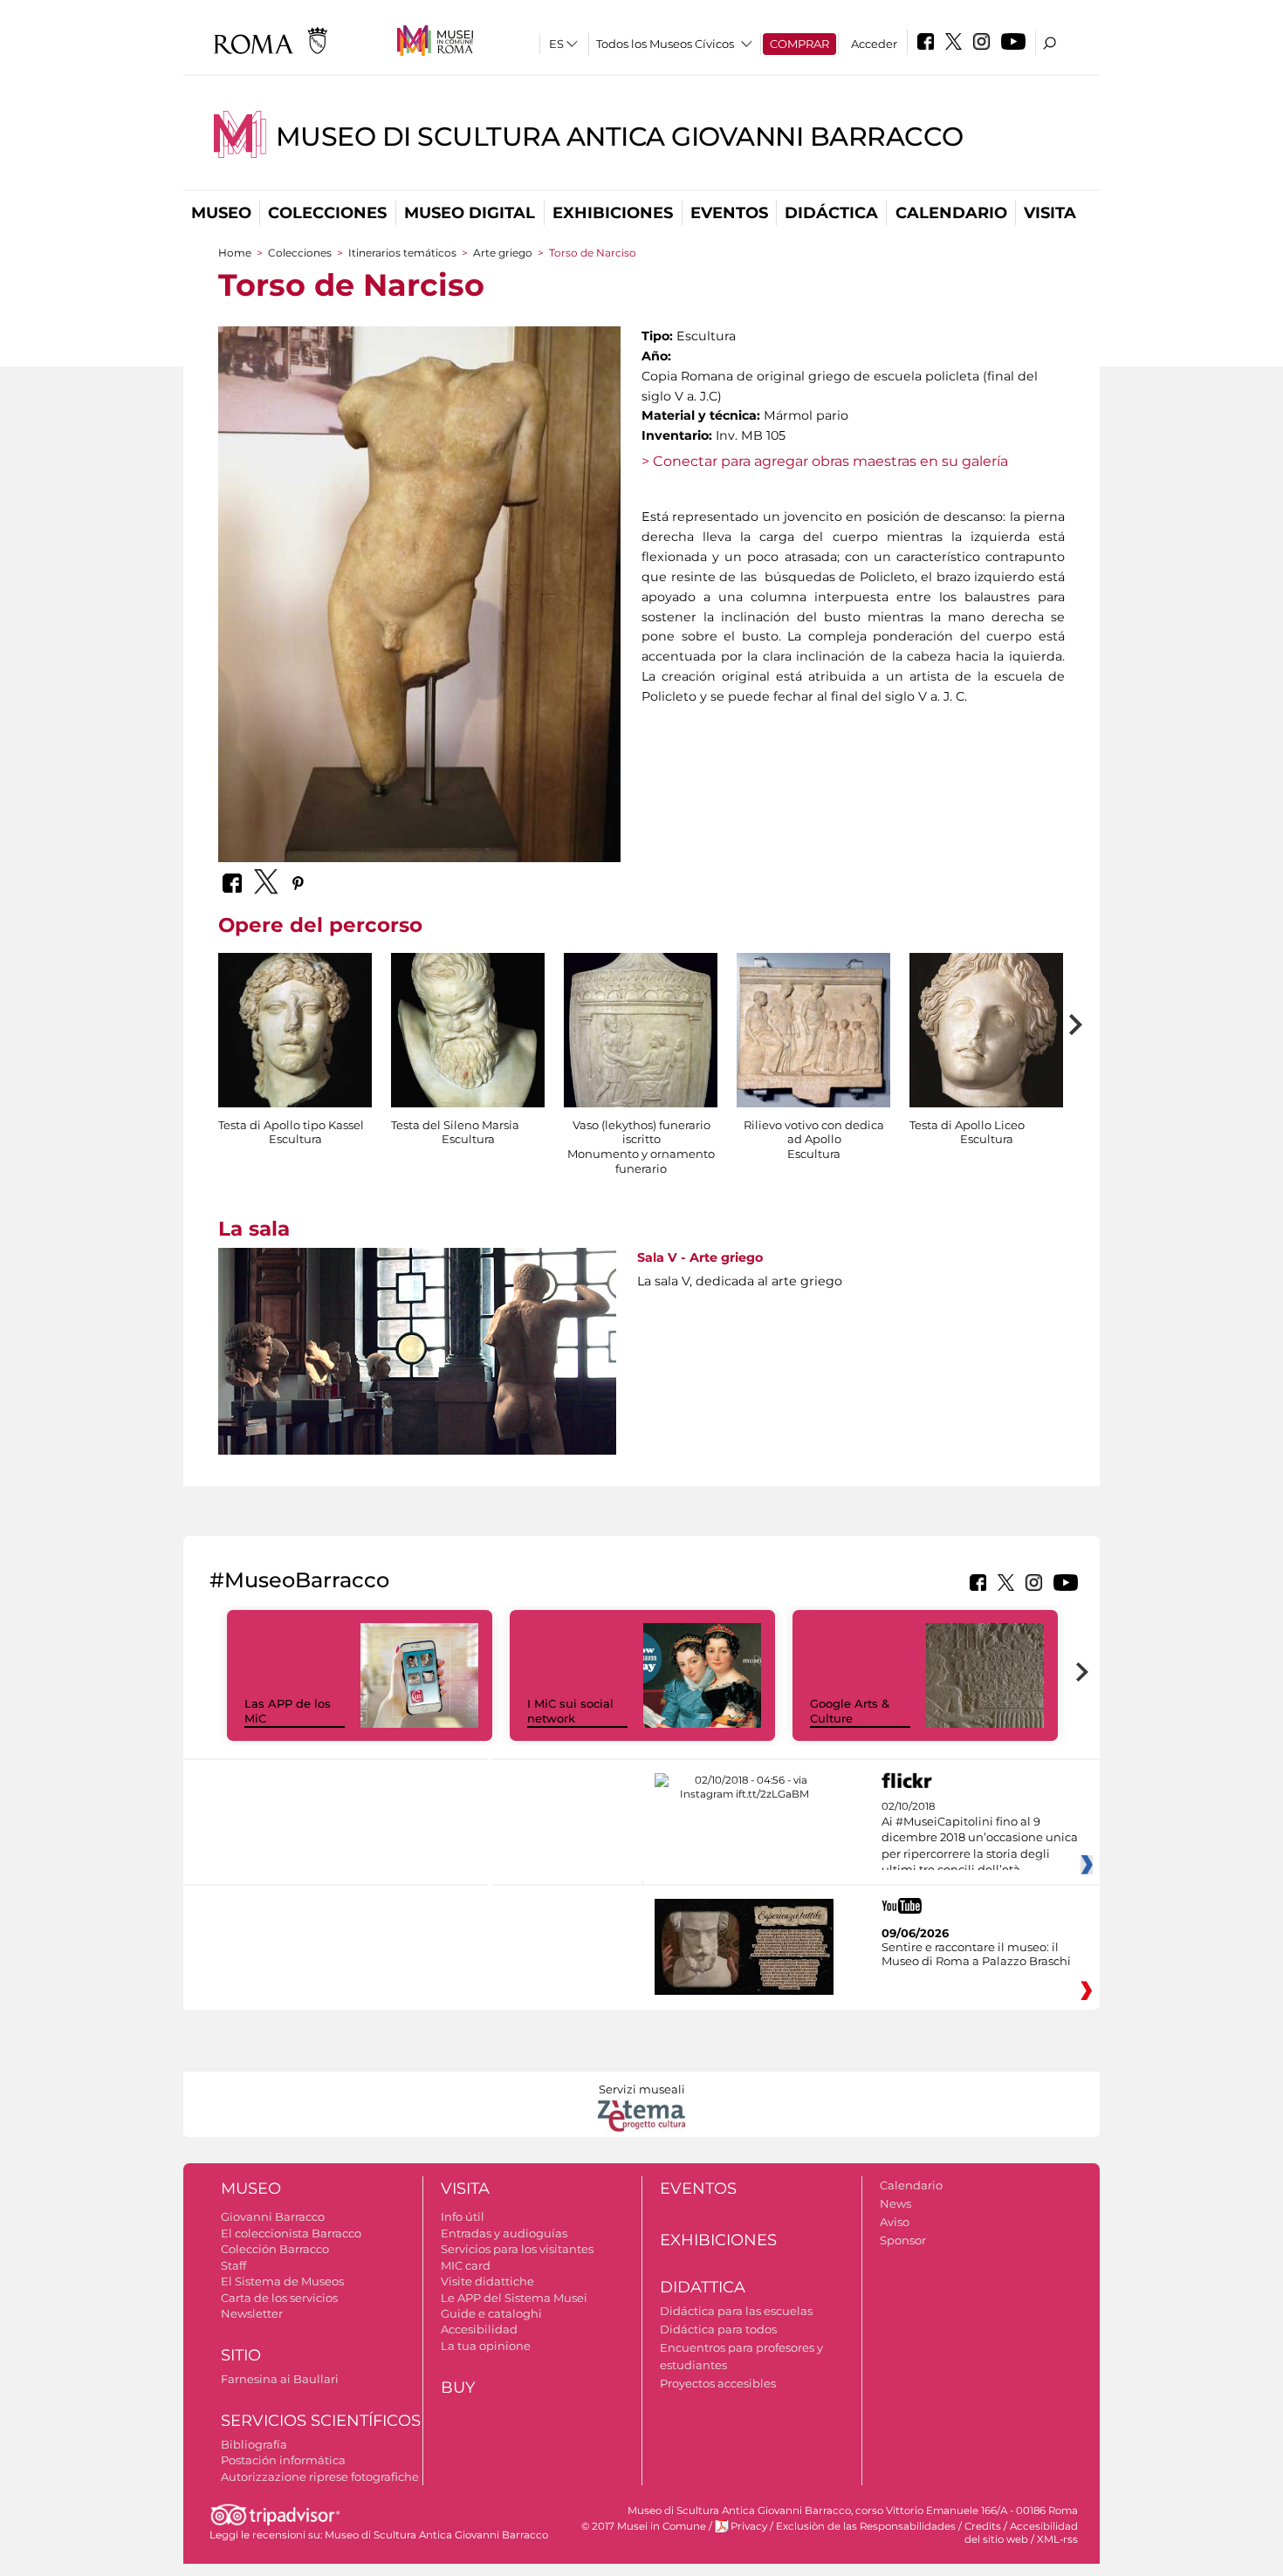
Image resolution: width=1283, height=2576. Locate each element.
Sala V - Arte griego (700, 1257)
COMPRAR (799, 44)
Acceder (874, 44)
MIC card (466, 2265)
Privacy (749, 2526)
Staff (233, 2265)
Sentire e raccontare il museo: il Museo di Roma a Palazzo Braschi (976, 1954)
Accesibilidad (479, 2329)
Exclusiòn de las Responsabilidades (866, 2526)
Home (235, 253)
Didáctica (831, 213)
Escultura (295, 1139)
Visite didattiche (487, 2281)
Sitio (241, 2355)
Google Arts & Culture (850, 1711)
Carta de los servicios (279, 2298)
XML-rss (1057, 2539)
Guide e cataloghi (491, 2313)
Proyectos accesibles (718, 2383)
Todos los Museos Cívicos (665, 44)
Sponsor (903, 2240)
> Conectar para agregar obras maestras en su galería (825, 461)
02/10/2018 (980, 1839)
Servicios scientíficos (321, 2421)
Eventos (729, 213)
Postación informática (283, 2460)
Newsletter (252, 2313)
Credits (983, 2526)
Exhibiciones (613, 213)
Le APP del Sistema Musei (514, 2298)
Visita (1050, 213)
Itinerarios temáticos (402, 253)
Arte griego (504, 253)
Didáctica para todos (718, 2329)
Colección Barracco (275, 2249)
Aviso (895, 2222)
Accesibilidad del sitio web (1021, 2533)
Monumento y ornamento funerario (641, 1161)
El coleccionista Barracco (291, 2233)
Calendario (951, 213)
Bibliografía (254, 2444)
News (895, 2203)
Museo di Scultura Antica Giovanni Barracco (620, 137)
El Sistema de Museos (282, 2281)
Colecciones (327, 213)
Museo (221, 213)
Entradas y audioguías (504, 2233)
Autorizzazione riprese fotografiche (320, 2477)
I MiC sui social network (570, 1711)
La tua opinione (486, 2346)
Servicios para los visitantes (517, 2249)
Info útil (463, 2216)
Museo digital (470, 213)
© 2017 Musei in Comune (644, 2526)
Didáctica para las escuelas (736, 2311)
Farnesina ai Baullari (280, 2379)
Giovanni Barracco (273, 2216)
